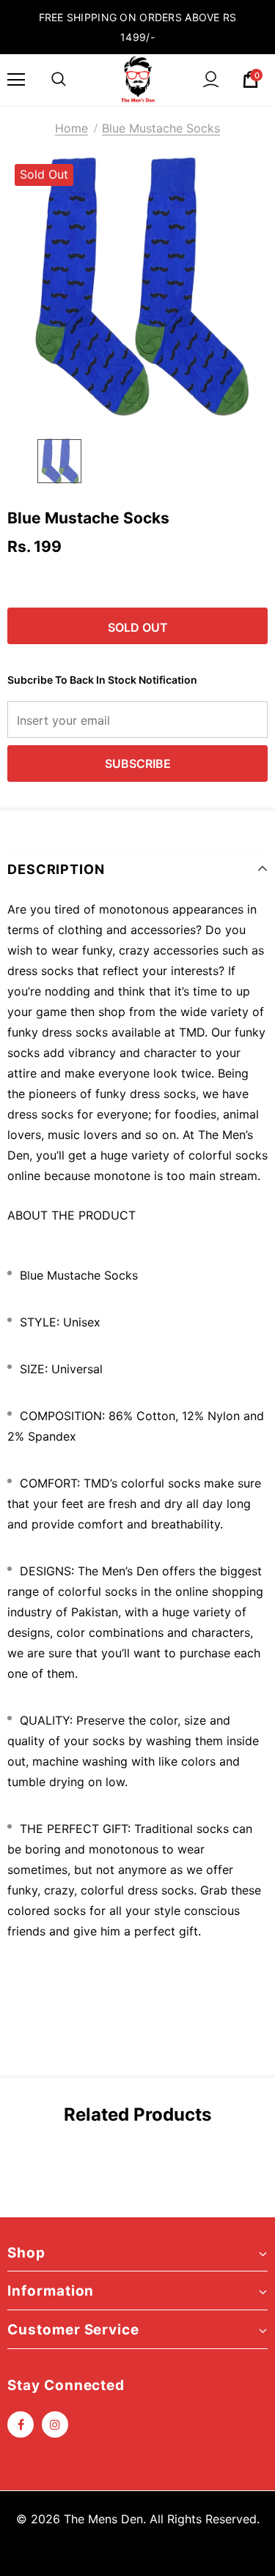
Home (71, 128)
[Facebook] (21, 2424)
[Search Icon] (59, 80)
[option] (137, 287)
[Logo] (138, 79)
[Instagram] (55, 2424)
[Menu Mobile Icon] (16, 80)
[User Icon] (211, 79)
